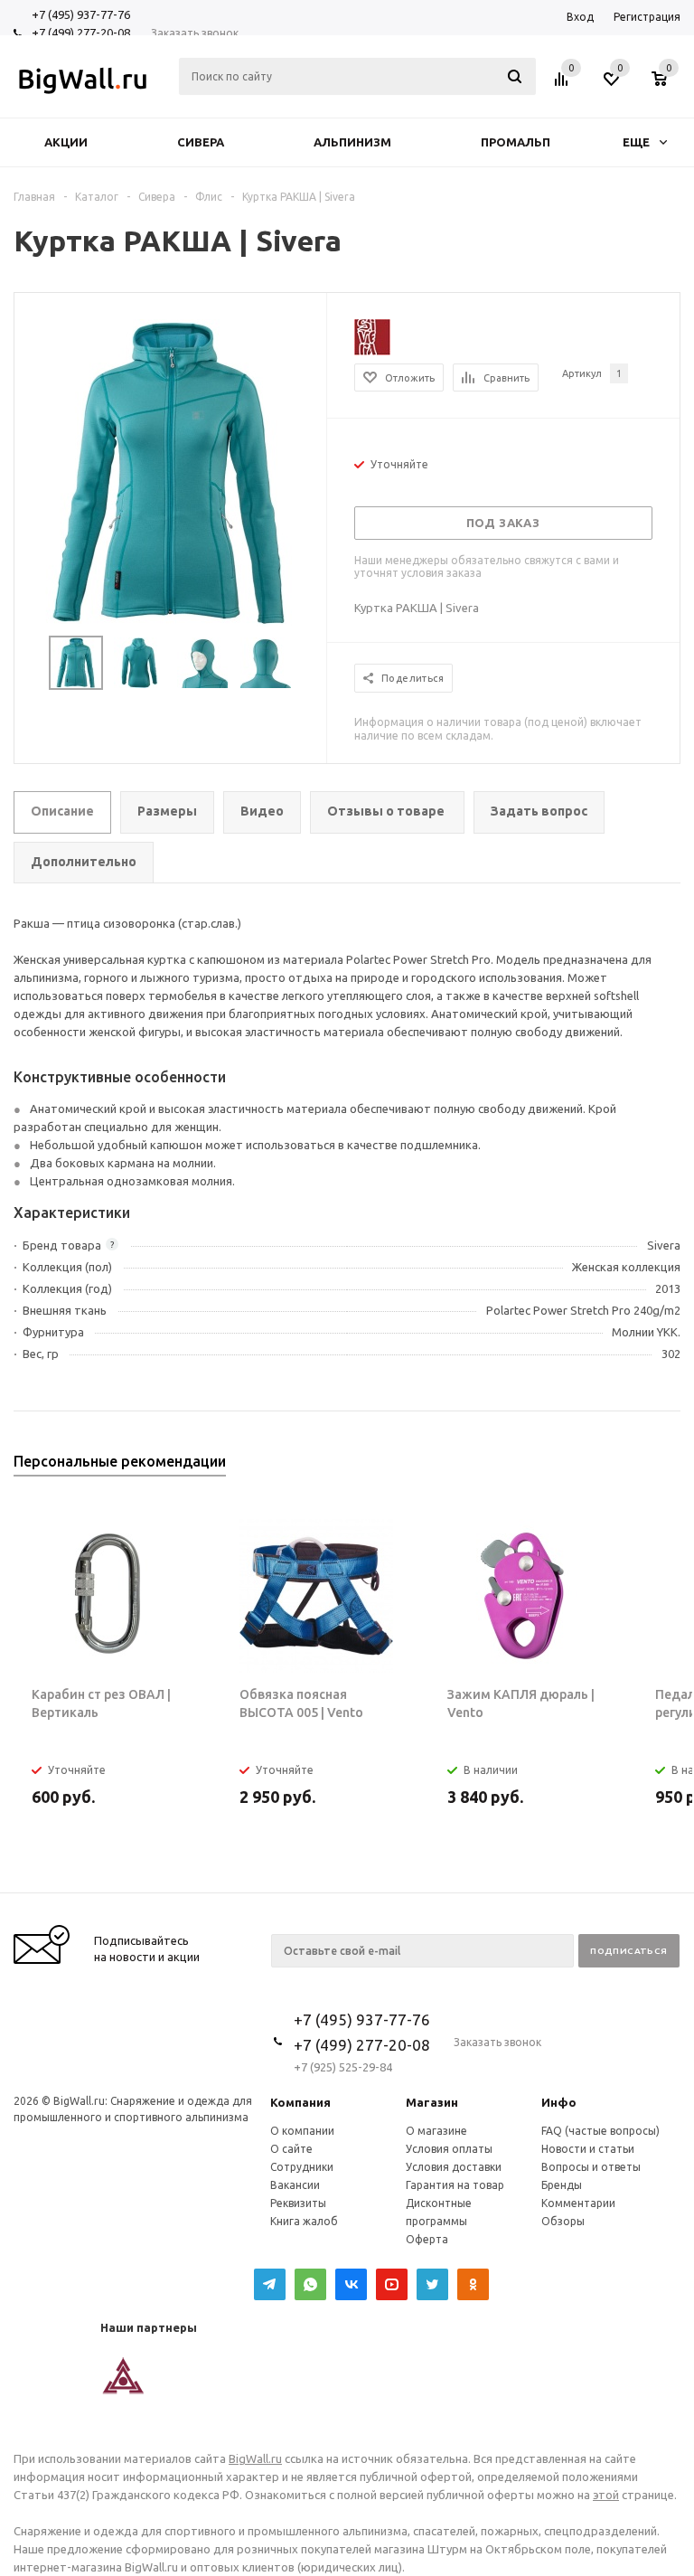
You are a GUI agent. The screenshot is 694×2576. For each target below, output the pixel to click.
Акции (66, 142)
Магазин (432, 2102)
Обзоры (563, 2221)
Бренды (562, 2185)
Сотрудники (302, 2167)
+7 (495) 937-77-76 (81, 14)
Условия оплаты (449, 2149)
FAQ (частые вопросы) (600, 2131)
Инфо (559, 2102)
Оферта (427, 2239)
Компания (300, 2102)
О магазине (436, 2131)
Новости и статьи (588, 2149)
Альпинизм (352, 142)
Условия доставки (454, 2167)
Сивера (201, 142)
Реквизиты (298, 2203)
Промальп (516, 142)
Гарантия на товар (455, 2185)
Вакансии (295, 2185)
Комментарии (578, 2203)
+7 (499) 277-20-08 (81, 33)
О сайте (291, 2149)
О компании (302, 2131)
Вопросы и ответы (591, 2167)
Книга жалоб (304, 2221)
